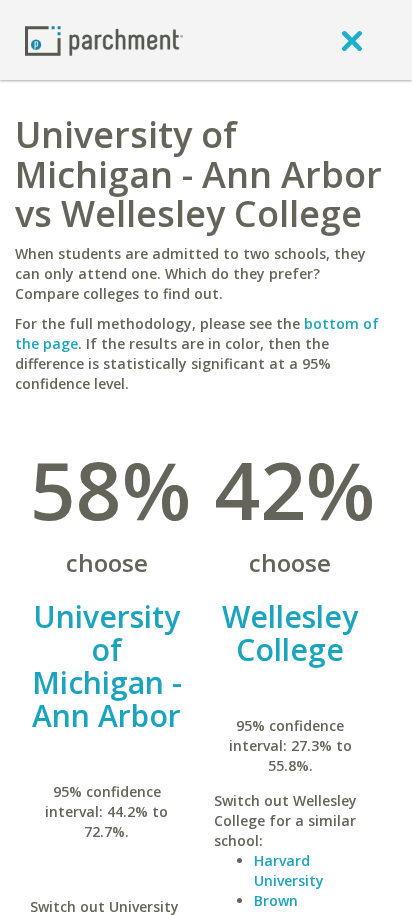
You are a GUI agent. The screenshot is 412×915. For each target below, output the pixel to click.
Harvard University (289, 870)
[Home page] (104, 39)
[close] (352, 40)
